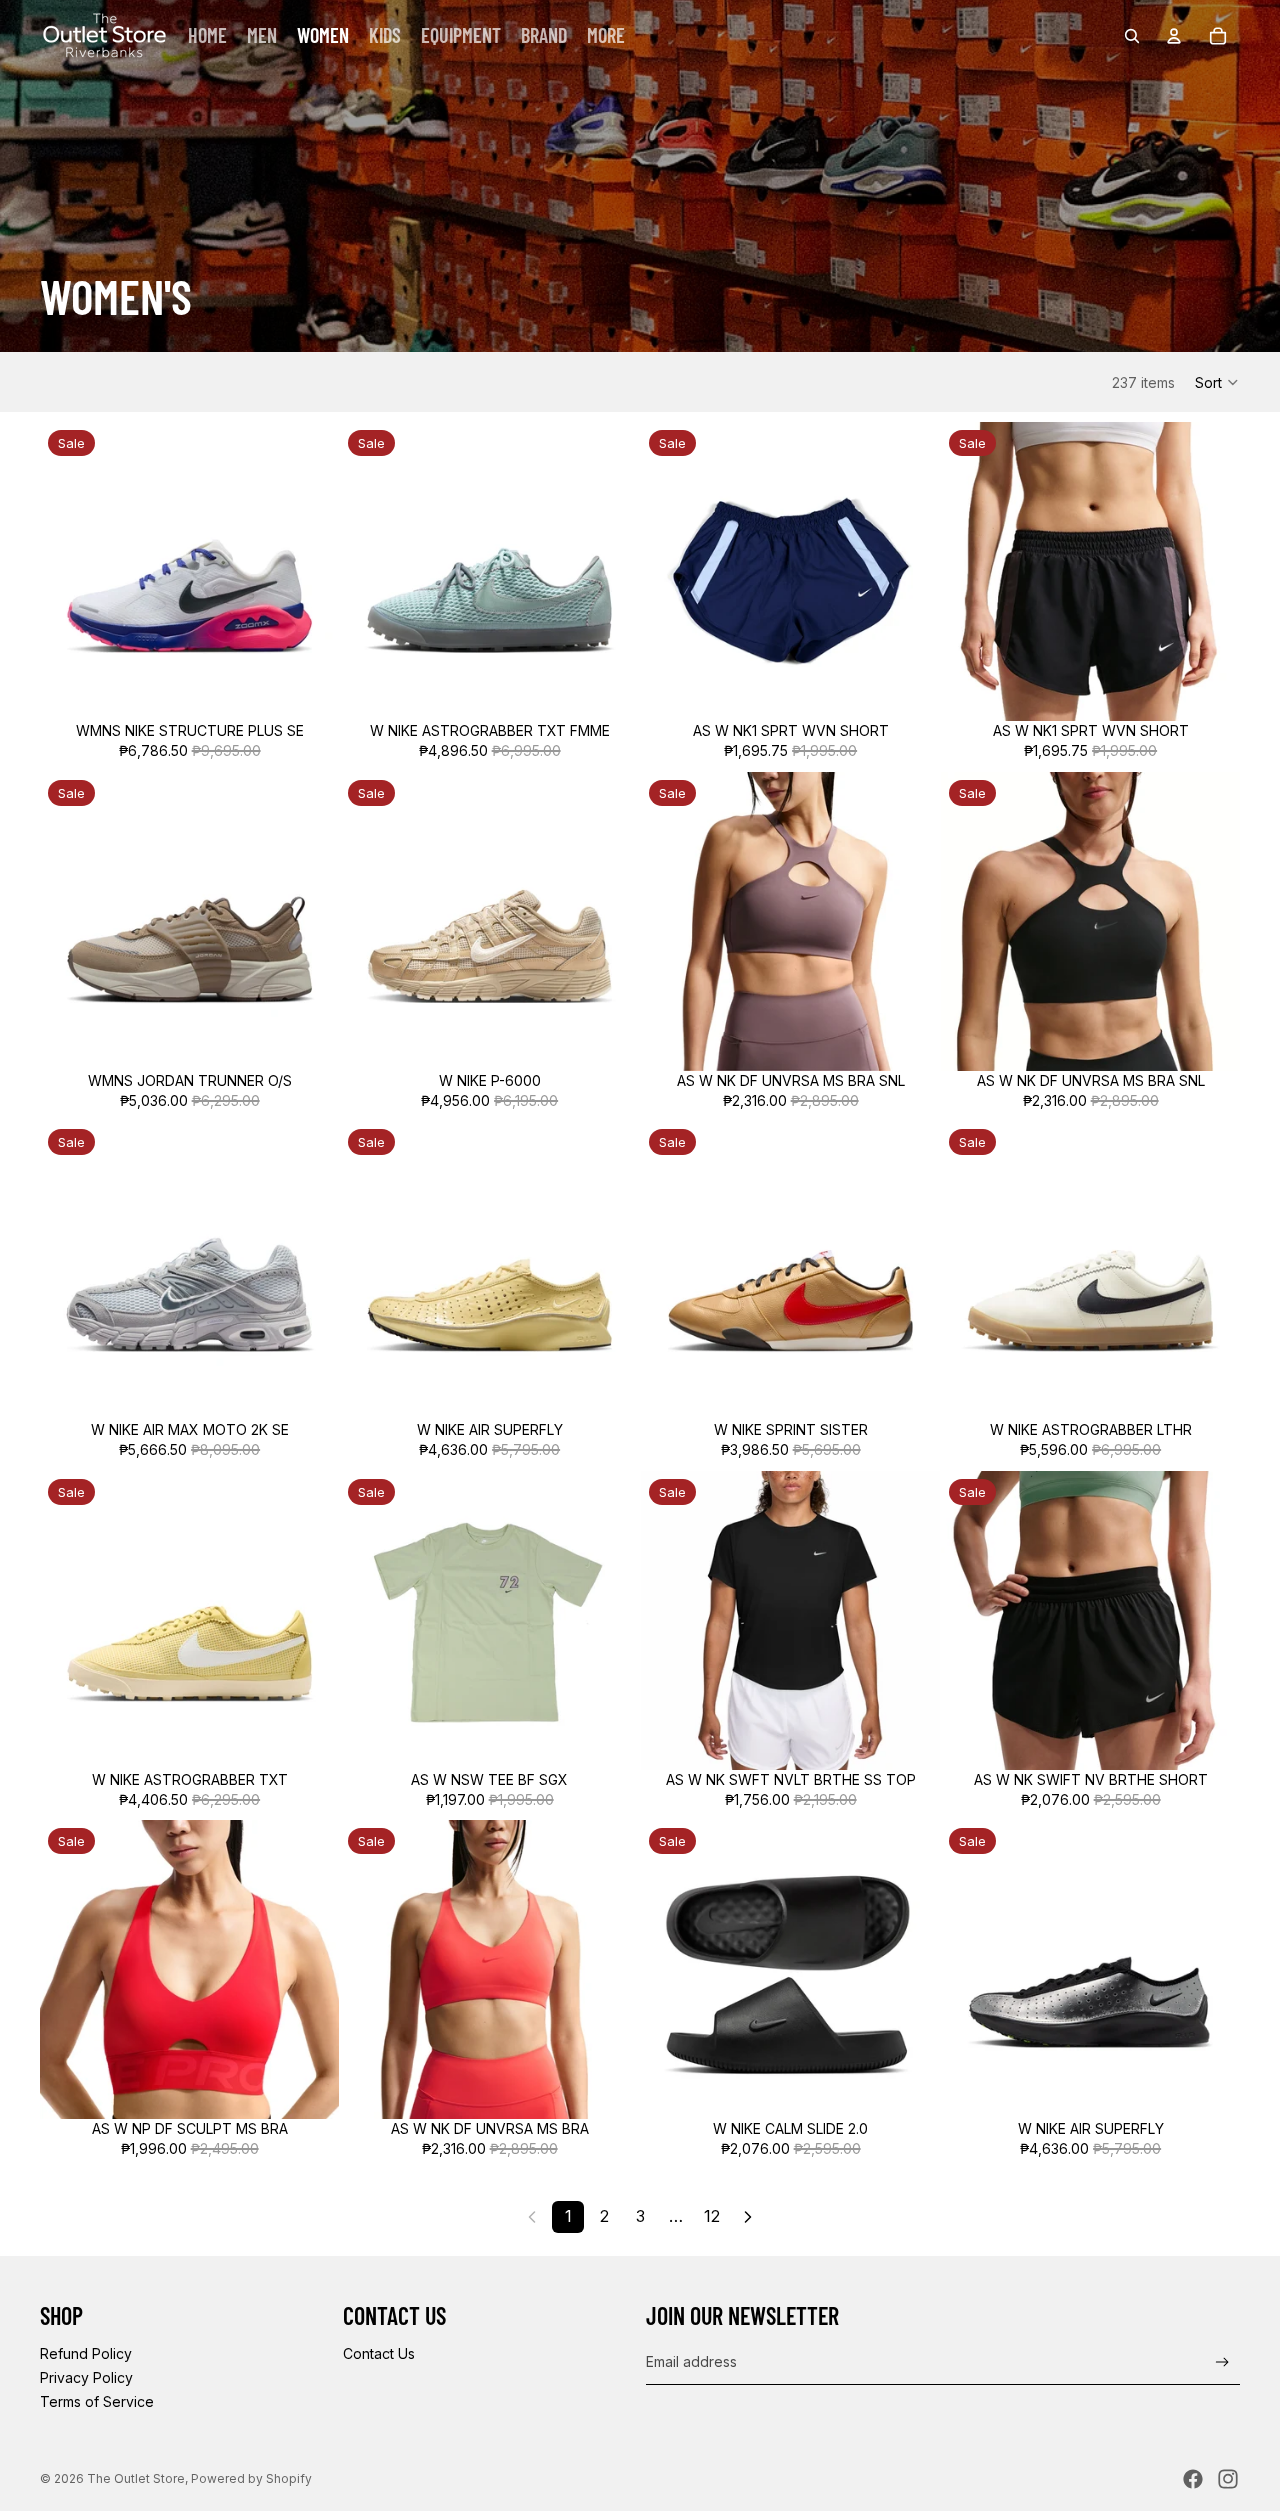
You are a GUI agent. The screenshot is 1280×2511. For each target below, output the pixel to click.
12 (712, 2216)
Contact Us (379, 2353)
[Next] (748, 2217)
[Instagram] (1228, 2479)
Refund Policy (86, 2353)
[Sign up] (1222, 2362)
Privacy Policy (86, 2377)
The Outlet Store (136, 2478)
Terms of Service (97, 2401)
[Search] (1132, 36)
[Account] (1174, 36)
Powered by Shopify (251, 2478)
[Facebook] (1193, 2479)
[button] (1217, 382)
